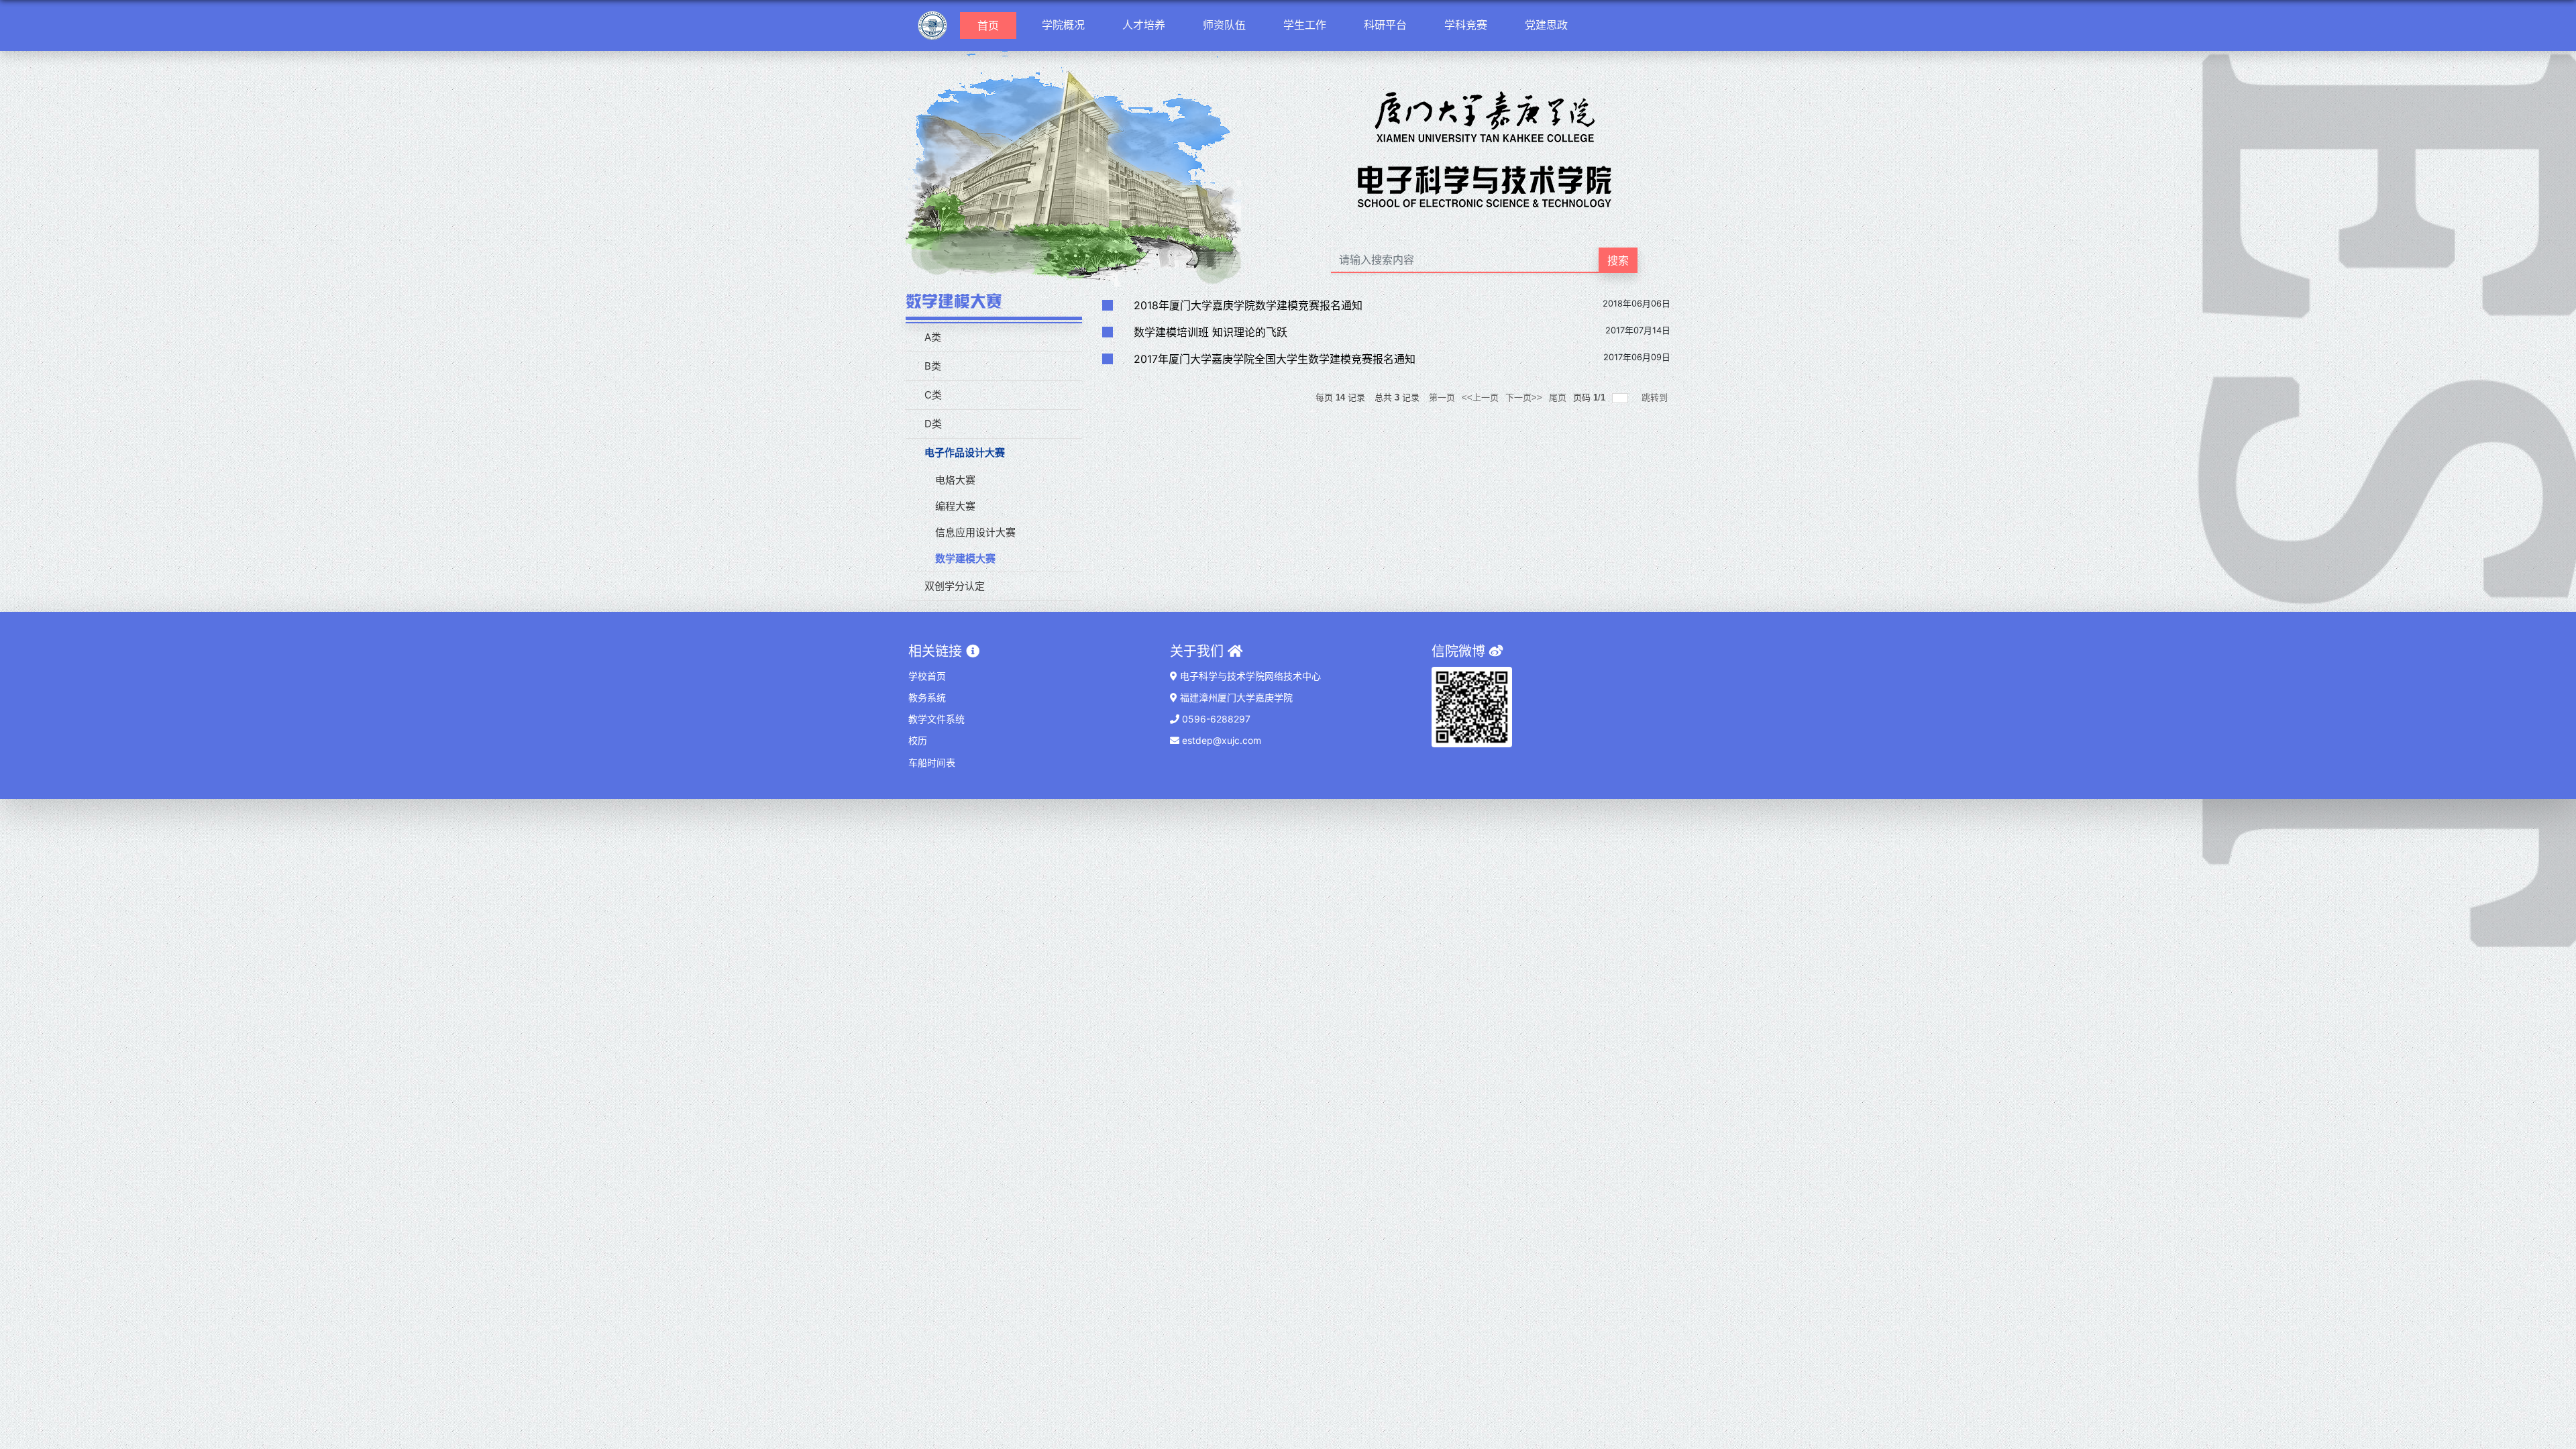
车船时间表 (932, 762)
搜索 (1618, 260)
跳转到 (1656, 397)
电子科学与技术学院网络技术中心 (1249, 676)
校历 (918, 740)
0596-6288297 (1215, 719)
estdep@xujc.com (1220, 740)
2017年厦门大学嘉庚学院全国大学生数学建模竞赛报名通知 (1275, 359)
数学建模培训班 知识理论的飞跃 (1211, 332)
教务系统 (927, 697)
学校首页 (927, 676)
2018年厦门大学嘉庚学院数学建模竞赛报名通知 (1248, 305)
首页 (994, 25)
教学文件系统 (936, 719)
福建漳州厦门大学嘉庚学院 (1235, 697)
